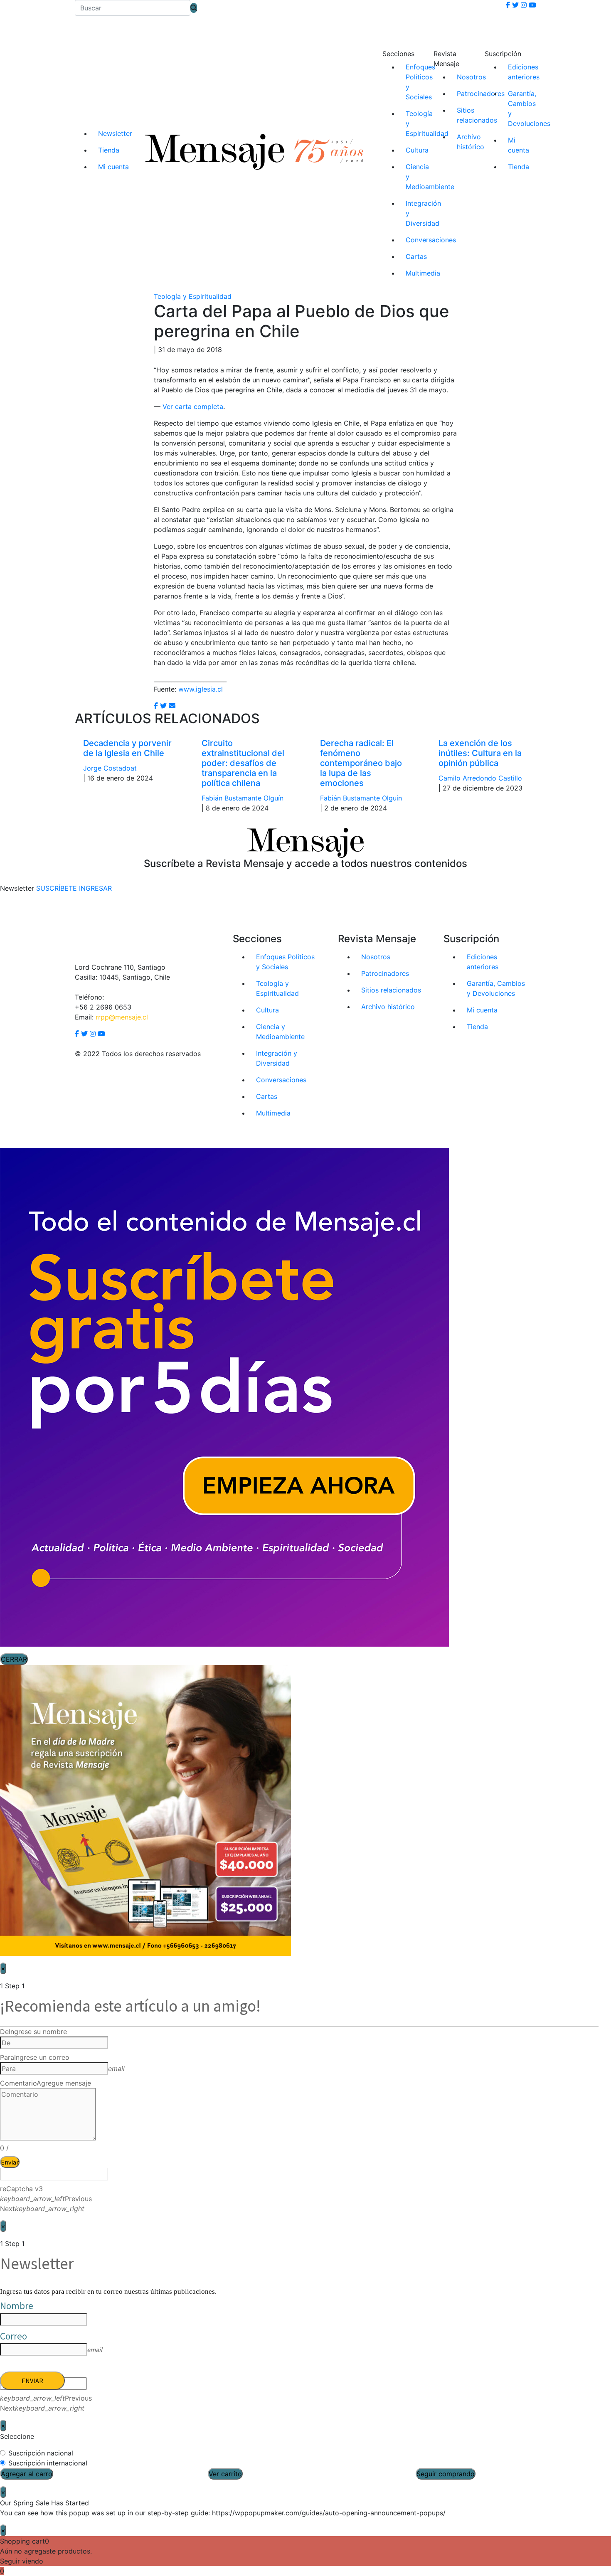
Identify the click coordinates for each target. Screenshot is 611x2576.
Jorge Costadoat (110, 768)
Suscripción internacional (48, 2463)
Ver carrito (225, 2474)
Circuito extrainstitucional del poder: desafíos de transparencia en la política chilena (243, 763)
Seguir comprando (446, 2474)
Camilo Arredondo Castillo (480, 778)
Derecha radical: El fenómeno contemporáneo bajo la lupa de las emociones (361, 763)
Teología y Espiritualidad (193, 296)
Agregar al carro (27, 2474)
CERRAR (14, 1659)
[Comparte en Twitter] (163, 706)
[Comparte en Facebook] (156, 706)
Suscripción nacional (41, 2453)
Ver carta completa (193, 406)
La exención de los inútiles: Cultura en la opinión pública (480, 753)
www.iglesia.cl (201, 689)
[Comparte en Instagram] (172, 706)
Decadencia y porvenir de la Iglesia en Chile (127, 748)
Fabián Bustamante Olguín (243, 798)
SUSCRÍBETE (57, 888)
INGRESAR (95, 888)
